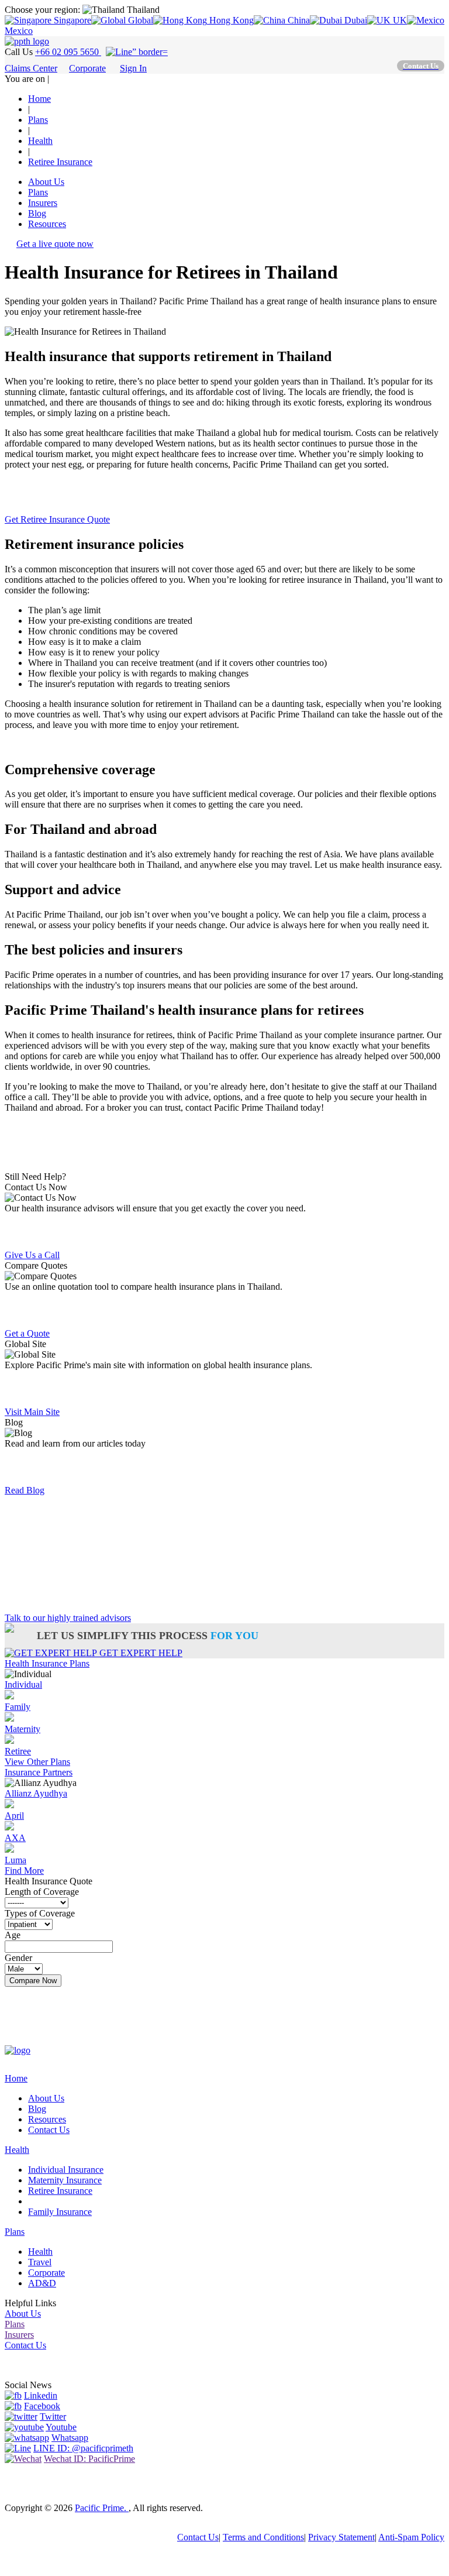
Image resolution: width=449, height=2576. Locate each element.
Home (16, 2078)
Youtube (61, 2427)
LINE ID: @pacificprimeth (83, 2448)
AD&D (42, 2283)
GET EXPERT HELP (140, 1653)
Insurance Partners (39, 1772)
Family (18, 1707)
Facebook (42, 2406)
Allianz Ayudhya (36, 1793)
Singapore (71, 20)
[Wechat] (23, 2459)
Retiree (18, 1751)
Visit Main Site (32, 1412)
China (298, 20)
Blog (37, 213)
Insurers (43, 203)
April (14, 1816)
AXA (15, 1838)
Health (17, 2150)
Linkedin (41, 2395)
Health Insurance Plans (47, 1663)
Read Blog (25, 1490)
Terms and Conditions (263, 2537)
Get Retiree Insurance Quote (57, 519)
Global (139, 20)
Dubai (355, 20)
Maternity (23, 1729)
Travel (40, 2262)
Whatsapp (70, 2438)
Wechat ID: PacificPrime (89, 2459)
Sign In (133, 68)
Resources (47, 224)
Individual (23, 1684)
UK (399, 20)
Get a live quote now (55, 244)
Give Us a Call (32, 1255)
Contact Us (49, 2130)
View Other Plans (37, 1762)
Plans (38, 192)
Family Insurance (60, 2212)
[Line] (18, 2448)
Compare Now (33, 1981)
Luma (15, 1860)
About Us (46, 182)
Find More (24, 1871)
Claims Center (31, 68)
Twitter (53, 2417)
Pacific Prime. (102, 2508)
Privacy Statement (341, 2537)
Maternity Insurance (65, 2180)
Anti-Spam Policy (411, 2537)
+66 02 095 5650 (68, 52)
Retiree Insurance (60, 2191)
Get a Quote (27, 1127)
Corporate (87, 68)
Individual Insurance (66, 2170)
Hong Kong (230, 20)
